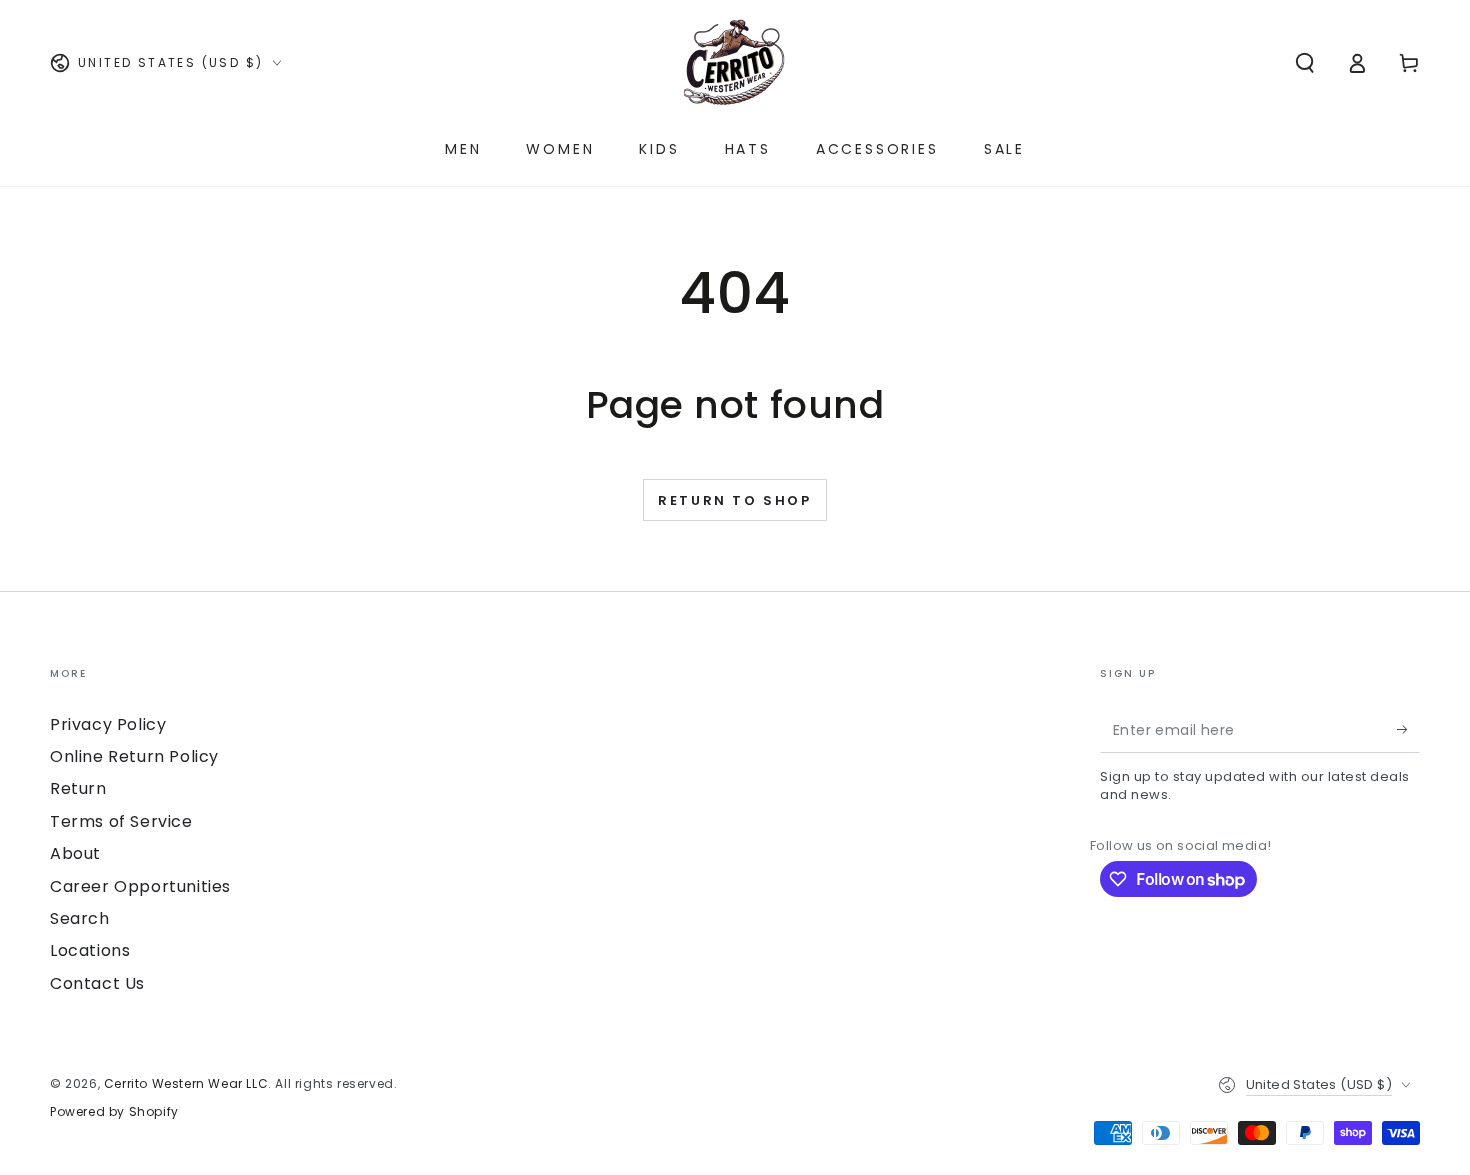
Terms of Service (121, 821)
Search (80, 918)
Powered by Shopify (114, 1112)
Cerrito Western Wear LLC (186, 1083)
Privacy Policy (108, 724)
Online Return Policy (134, 756)
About (75, 853)
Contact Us (97, 983)
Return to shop (734, 500)
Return (78, 788)
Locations (90, 950)
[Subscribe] (1408, 730)
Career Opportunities (140, 886)
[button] (1305, 63)
